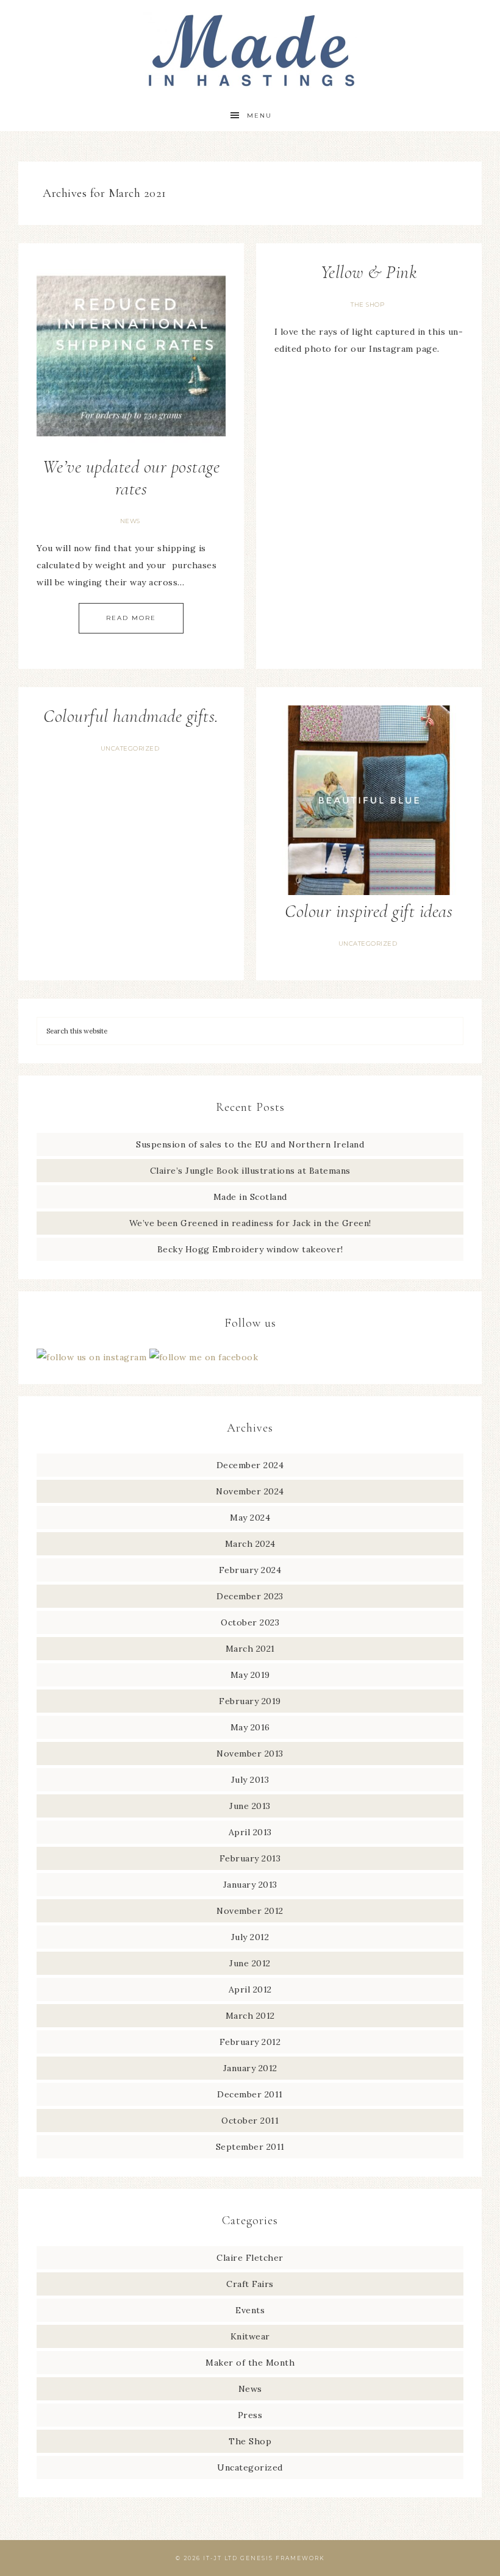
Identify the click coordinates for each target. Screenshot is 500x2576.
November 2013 (250, 1754)
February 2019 (250, 1701)
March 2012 (250, 2016)
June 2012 (250, 1963)
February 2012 (250, 2042)
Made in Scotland (250, 1197)
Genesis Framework (283, 2558)
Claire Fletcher (250, 2258)
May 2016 (250, 1727)
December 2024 (250, 1465)
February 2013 (250, 1858)
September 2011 (250, 2147)
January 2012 (250, 2068)
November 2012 (250, 1911)
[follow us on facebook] (204, 1357)
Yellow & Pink (369, 272)
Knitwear (250, 2336)
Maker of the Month (250, 2363)
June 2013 (250, 1806)
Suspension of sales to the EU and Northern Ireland (250, 1144)
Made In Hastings (250, 50)
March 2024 (250, 1544)
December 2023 (250, 1596)
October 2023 (250, 1622)
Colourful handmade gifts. (131, 716)
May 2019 (250, 1675)
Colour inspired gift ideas (369, 911)
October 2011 (250, 2121)
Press (250, 2415)
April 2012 (250, 1989)
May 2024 (250, 1518)
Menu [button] (259, 116)
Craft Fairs (250, 2284)
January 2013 (250, 1885)
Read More (131, 618)
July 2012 (250, 1937)
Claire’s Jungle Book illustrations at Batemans (250, 1171)
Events (250, 2310)
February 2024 (250, 1570)
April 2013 (250, 1832)
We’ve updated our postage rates (131, 478)
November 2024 (250, 1491)
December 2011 (250, 2094)
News (130, 521)
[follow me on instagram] (93, 1357)
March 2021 (250, 1649)
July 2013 (250, 1780)
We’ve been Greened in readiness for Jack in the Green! (250, 1223)
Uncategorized (130, 748)
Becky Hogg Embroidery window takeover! (250, 1249)
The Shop (367, 305)
